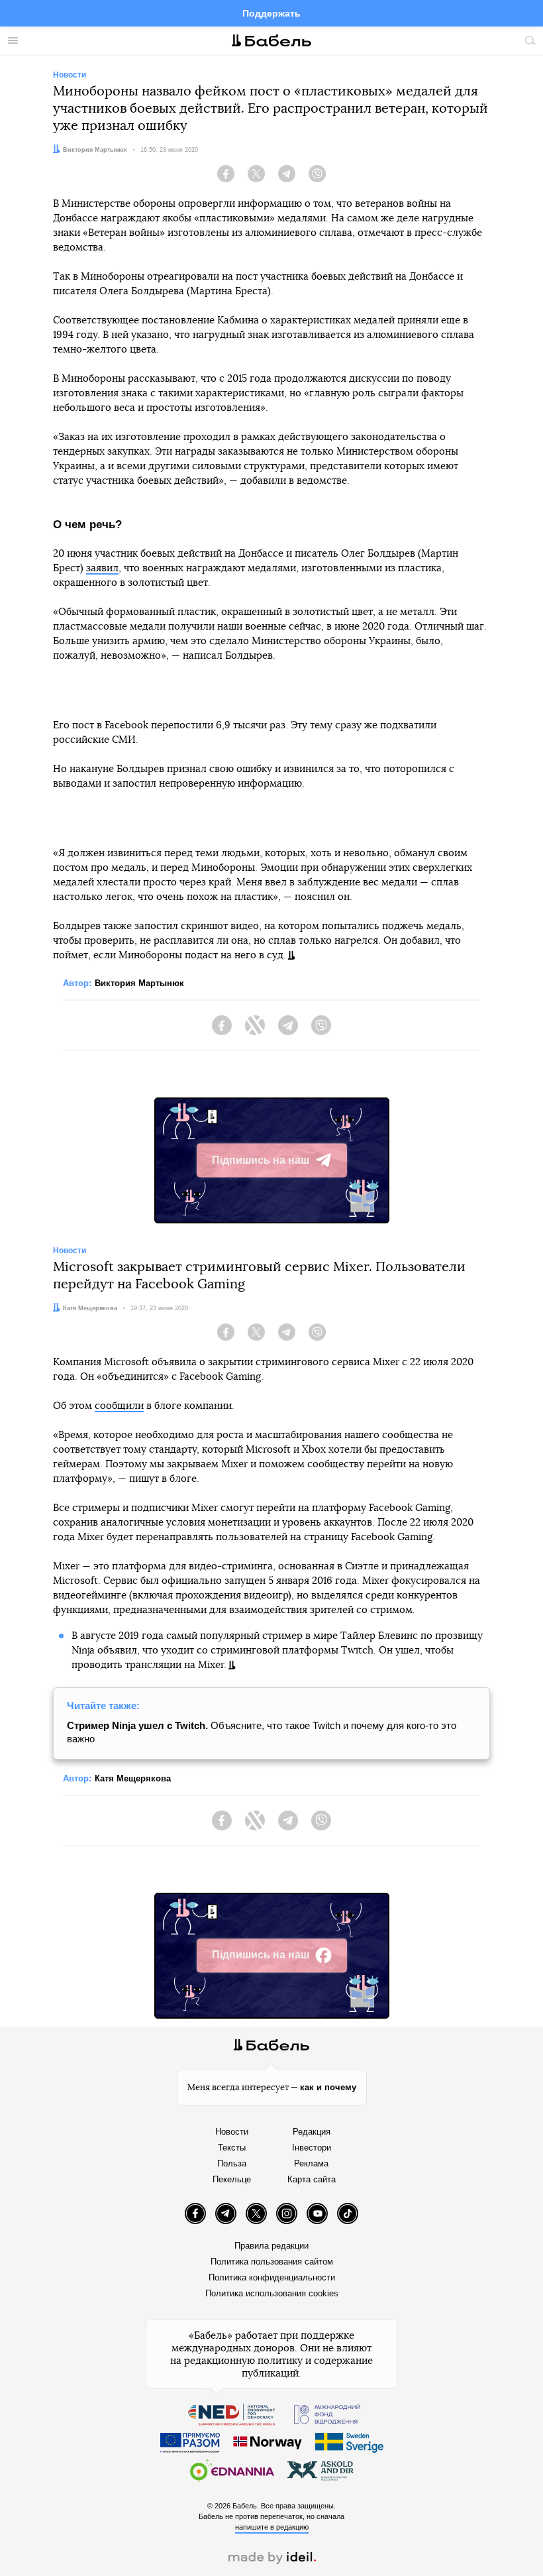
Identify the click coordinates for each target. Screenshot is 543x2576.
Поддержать (271, 13)
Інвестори (312, 2148)
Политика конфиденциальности (272, 2277)
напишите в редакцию (272, 2527)
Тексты (232, 2148)
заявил (102, 568)
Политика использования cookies (272, 2293)
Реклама (311, 2163)
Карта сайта (312, 2179)
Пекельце (232, 2179)
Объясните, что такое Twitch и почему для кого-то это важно (262, 1732)
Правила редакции (271, 2246)
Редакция (312, 2132)
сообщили (119, 1406)
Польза (232, 2163)
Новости (232, 2132)
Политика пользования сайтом (272, 2262)
